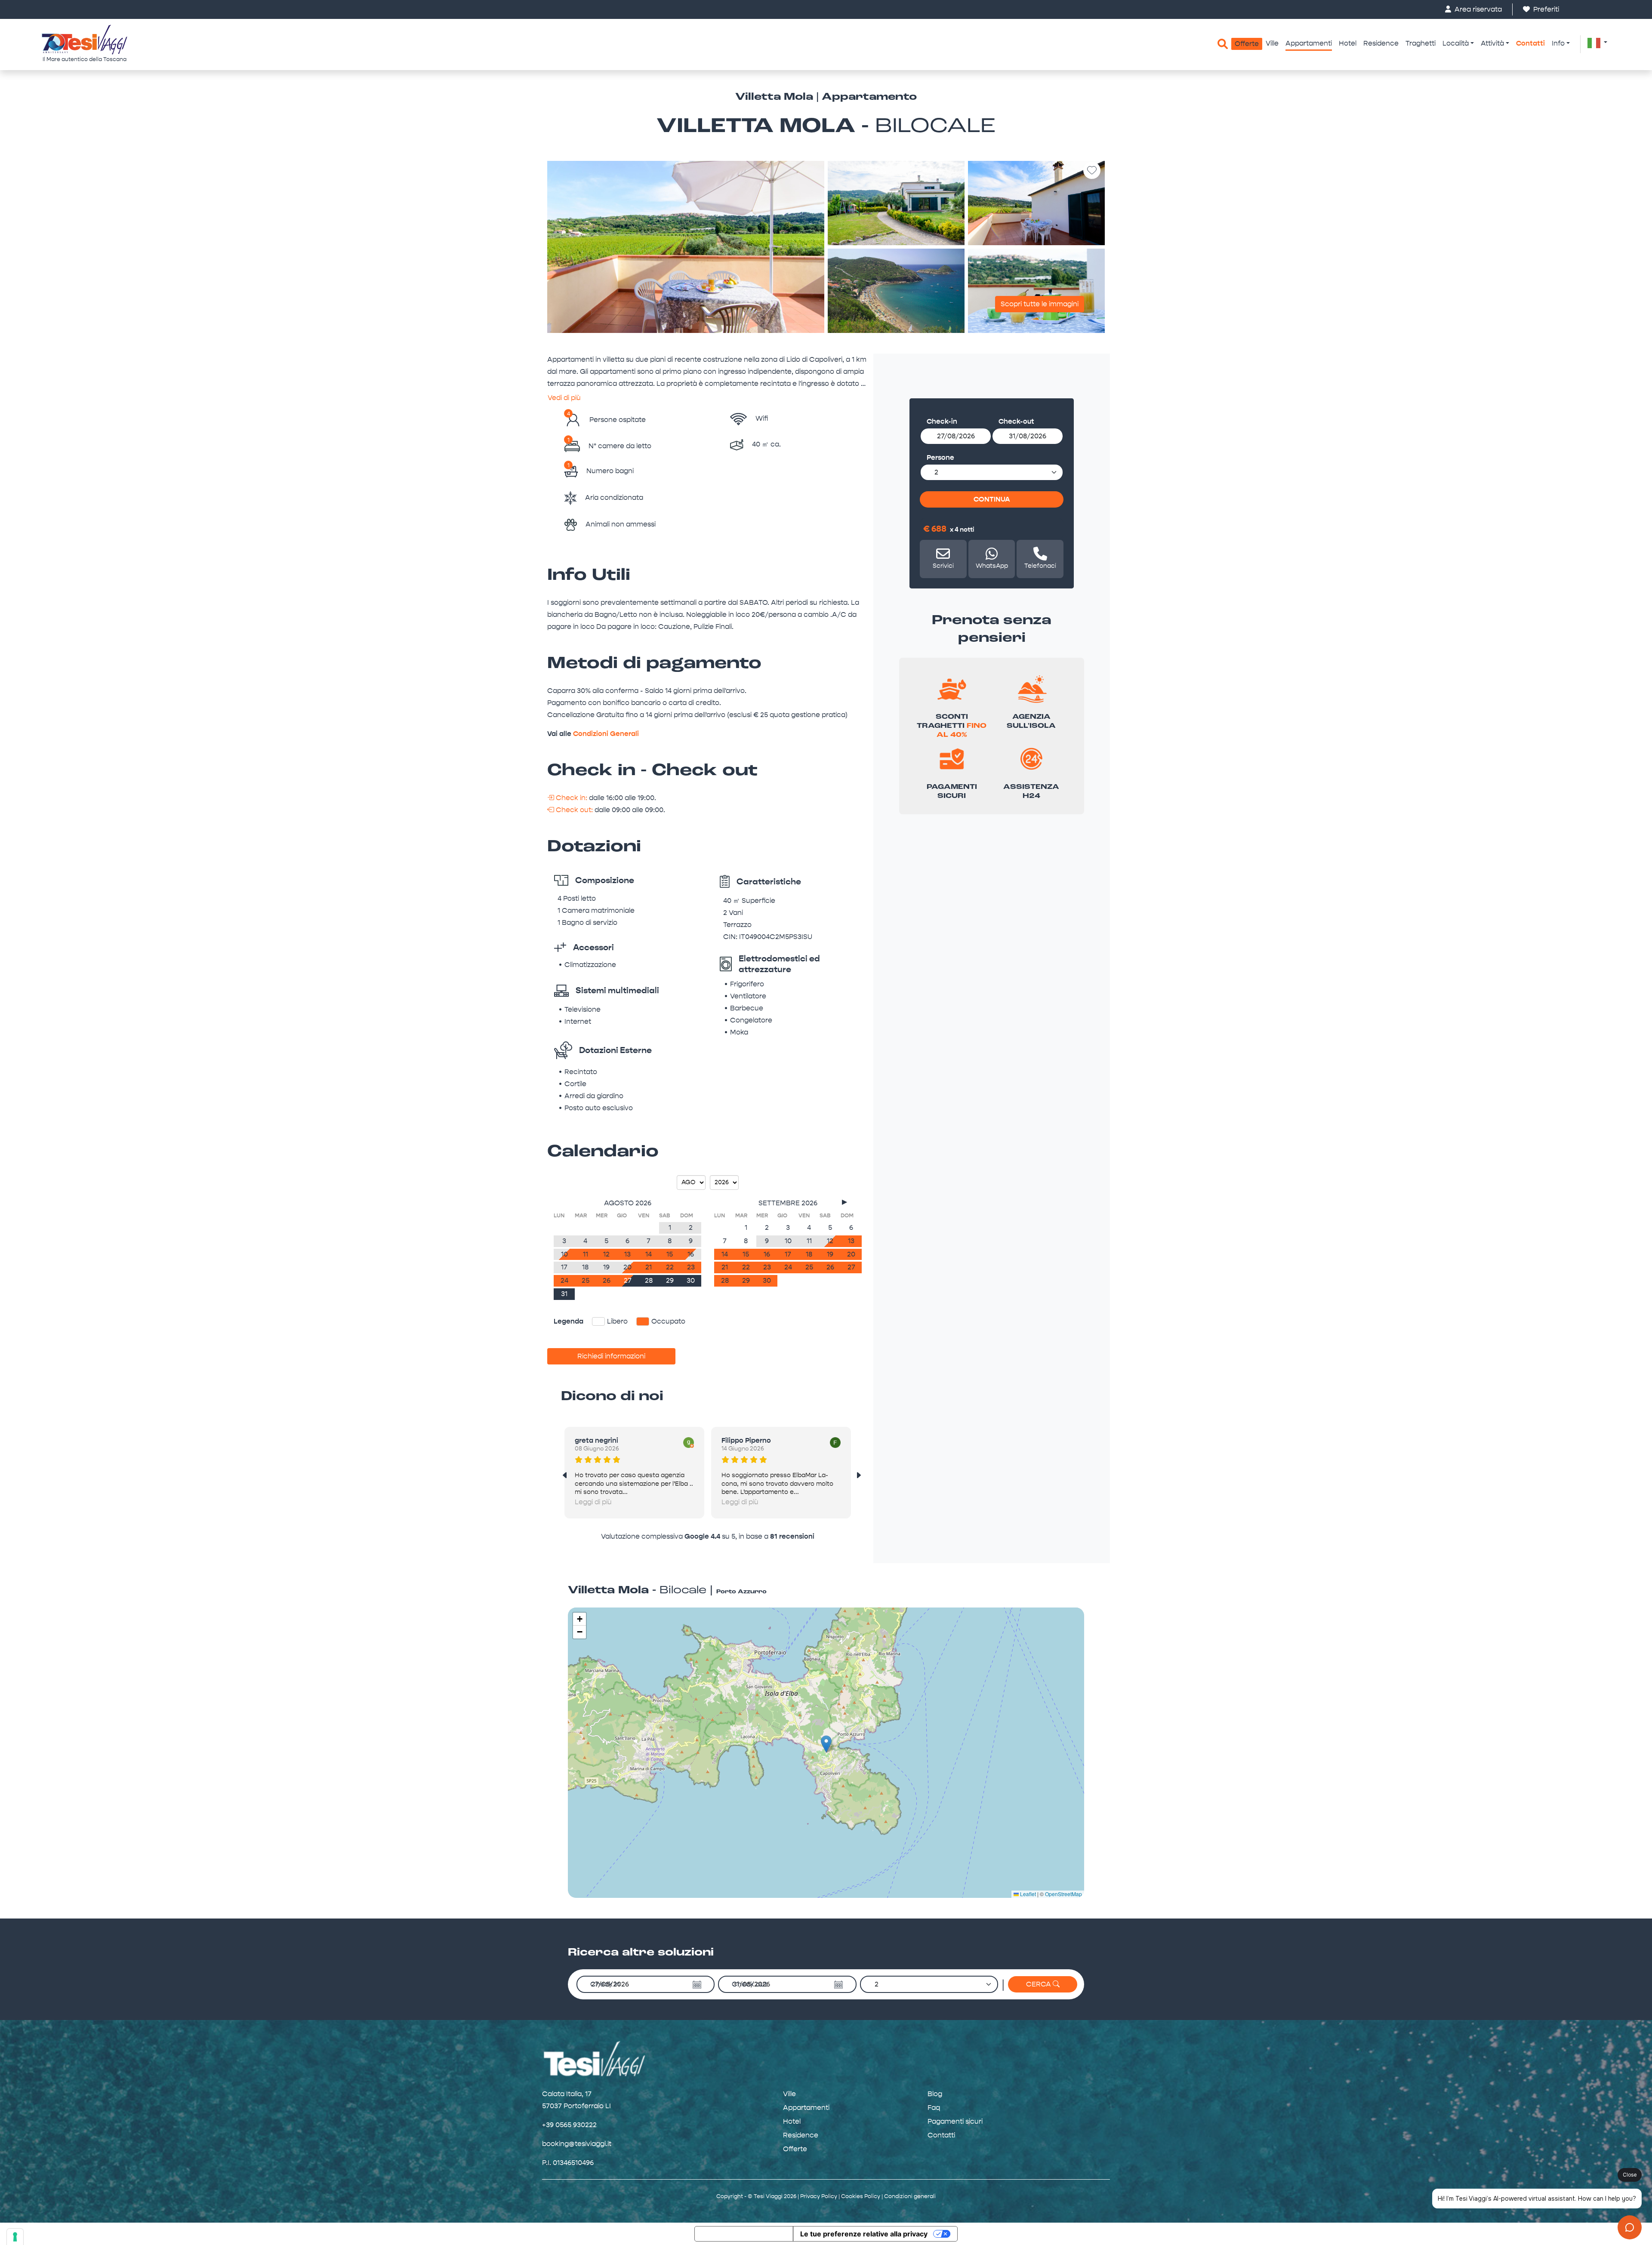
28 (649, 1280)
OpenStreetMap (1063, 1894)
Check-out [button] (1016, 421)
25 (586, 1280)
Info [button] (1558, 43)
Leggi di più (593, 1502)
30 (691, 1280)
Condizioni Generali (606, 734)
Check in (605, 1984)
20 (627, 1267)
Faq (934, 2108)
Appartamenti (1309, 43)
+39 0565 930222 (569, 2125)
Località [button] (1456, 43)
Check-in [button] (942, 421)
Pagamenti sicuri (955, 2121)
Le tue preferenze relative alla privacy (864, 2234)
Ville (1272, 43)
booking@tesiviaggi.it (577, 2144)
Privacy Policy (819, 2196)
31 (564, 1294)
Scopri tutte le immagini (1040, 304)
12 (606, 1254)
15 (670, 1254)
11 (586, 1254)
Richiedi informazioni (611, 1356)
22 (670, 1267)
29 (670, 1280)
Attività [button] (1492, 43)
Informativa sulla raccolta (744, 2234)
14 (649, 1254)
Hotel (1348, 43)
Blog (935, 2094)
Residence (1381, 43)
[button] (1597, 43)
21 (649, 1267)
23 (691, 1267)
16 (691, 1254)
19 (606, 1267)
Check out (749, 1984)
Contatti (1530, 43)
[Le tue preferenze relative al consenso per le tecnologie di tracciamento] (15, 2237)
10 (564, 1254)
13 (627, 1254)
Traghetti (1421, 43)
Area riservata (1477, 9)
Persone (940, 457)
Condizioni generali (910, 2196)
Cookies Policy (861, 2196)
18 (585, 1267)
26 (607, 1280)
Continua (992, 499)
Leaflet (1027, 1894)
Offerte (1247, 44)
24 (564, 1280)
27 (628, 1280)
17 (564, 1267)
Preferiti (1545, 9)
